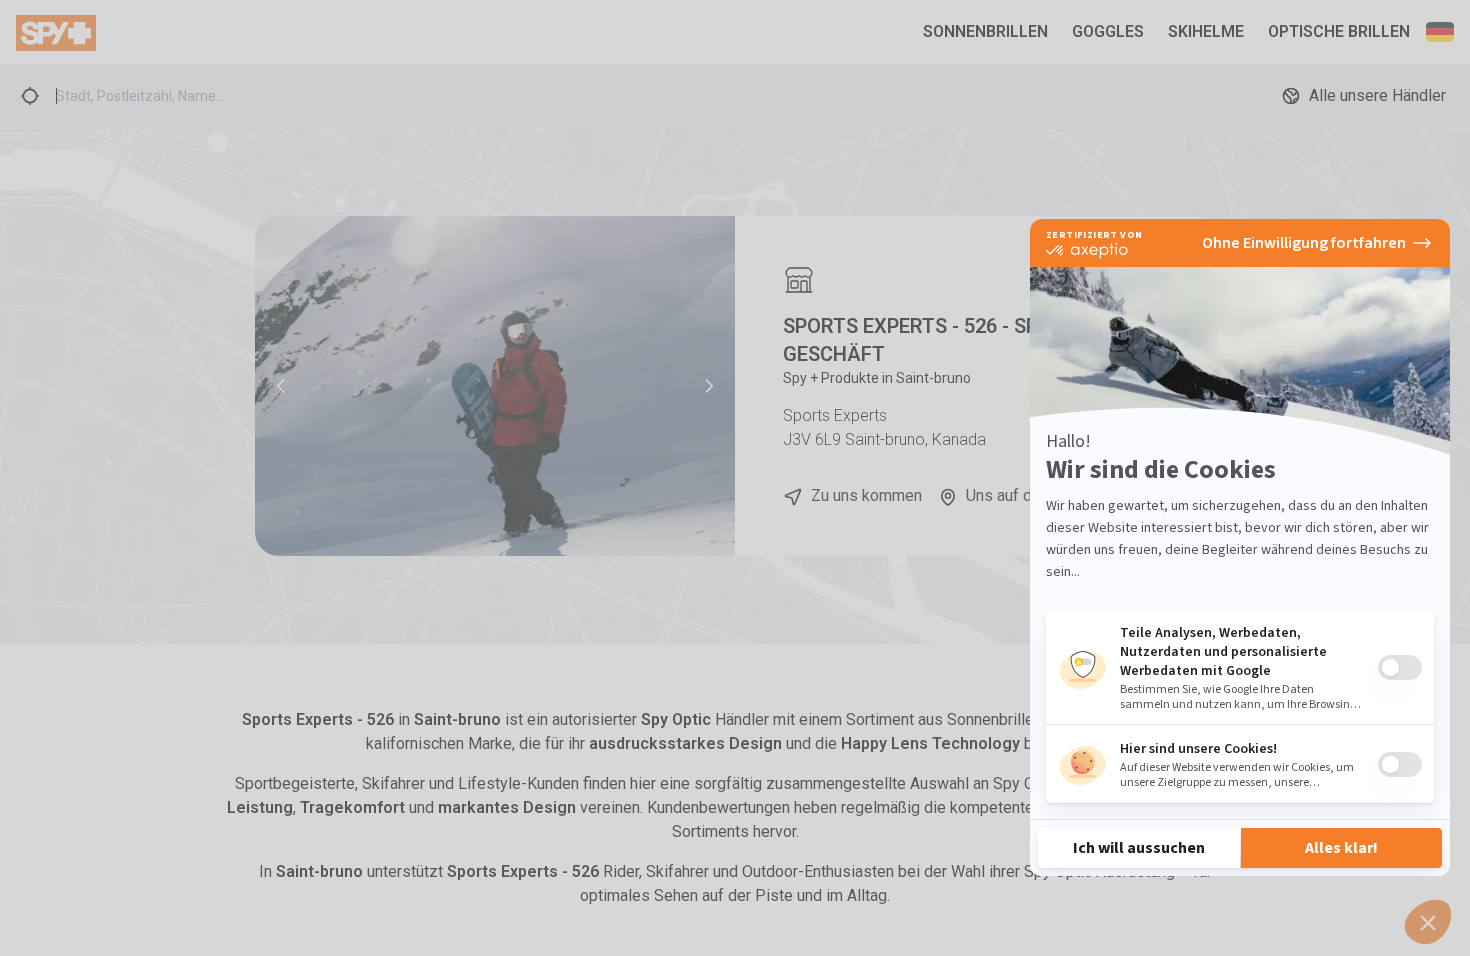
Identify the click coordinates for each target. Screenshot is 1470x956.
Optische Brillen (1339, 31)
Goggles (1108, 31)
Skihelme (1206, 31)
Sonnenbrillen (985, 31)
